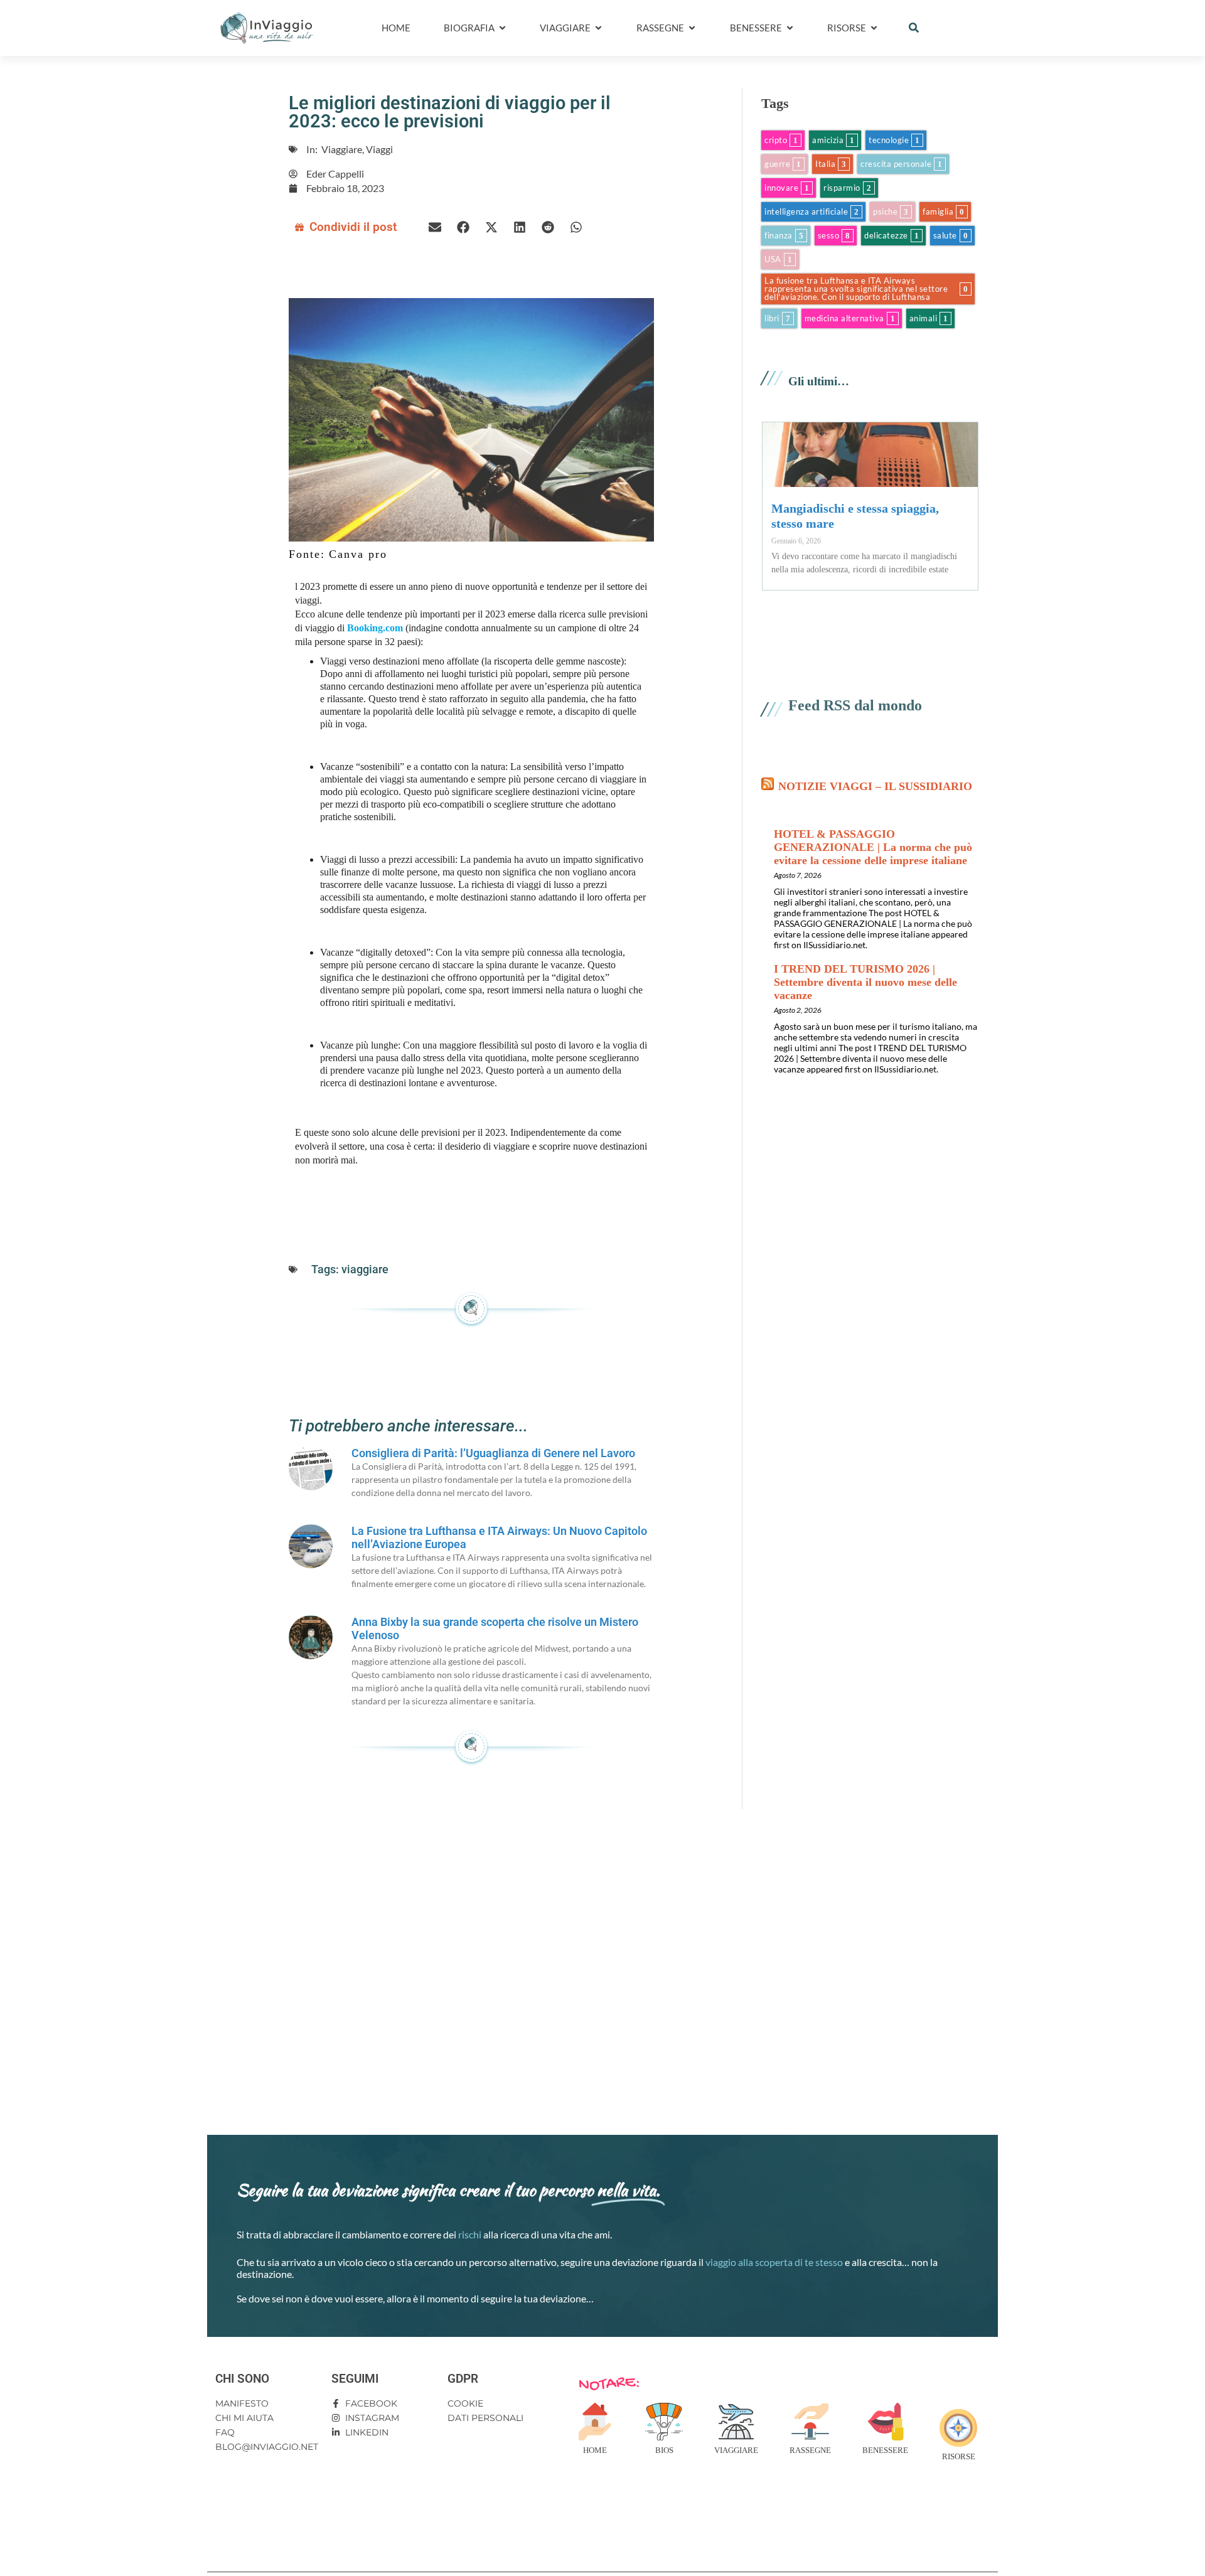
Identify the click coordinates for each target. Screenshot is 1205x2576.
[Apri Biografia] (502, 28)
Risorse (959, 2456)
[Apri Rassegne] (692, 28)
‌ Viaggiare (341, 149)
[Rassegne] (810, 2422)
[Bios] (664, 2422)
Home (595, 2450)
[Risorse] (958, 2428)
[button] (914, 28)
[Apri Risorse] (874, 28)
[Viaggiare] (736, 2422)
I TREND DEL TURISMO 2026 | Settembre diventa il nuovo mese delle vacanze (865, 982)
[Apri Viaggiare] (598, 28)
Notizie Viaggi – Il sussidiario (875, 786)
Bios (664, 2450)
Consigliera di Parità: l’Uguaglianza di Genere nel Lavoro (493, 1453)
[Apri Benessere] (790, 28)
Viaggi (379, 149)
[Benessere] (886, 2422)
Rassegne (810, 2450)
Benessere (885, 2450)
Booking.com (375, 628)
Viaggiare (736, 2450)
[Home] (595, 2422)
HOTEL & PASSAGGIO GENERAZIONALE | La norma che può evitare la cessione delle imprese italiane (873, 847)
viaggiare (365, 1269)
